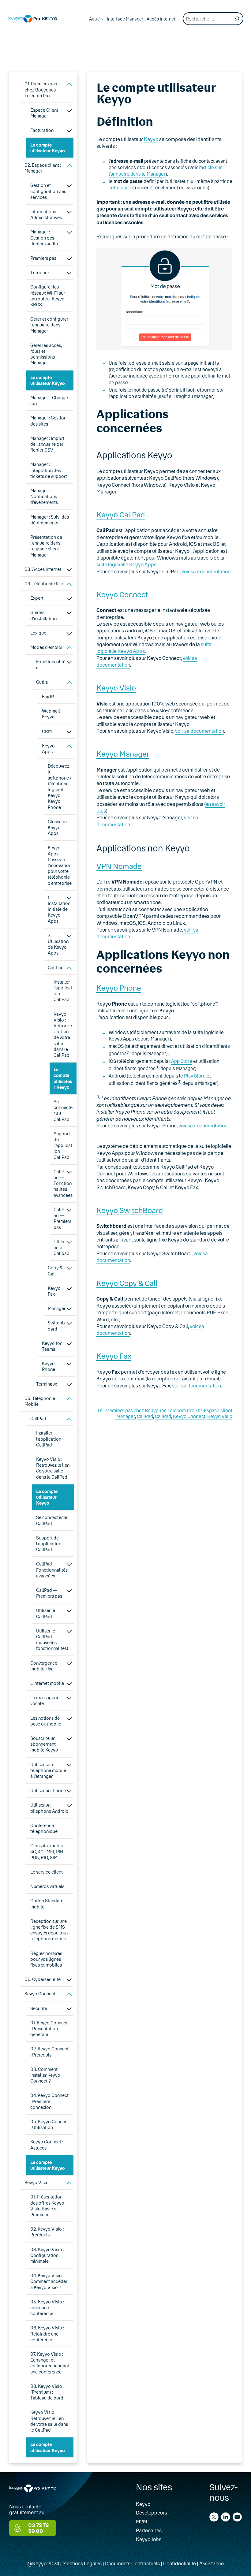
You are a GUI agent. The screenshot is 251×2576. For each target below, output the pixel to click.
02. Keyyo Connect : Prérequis (49, 2052)
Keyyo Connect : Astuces (47, 2145)
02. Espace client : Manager (43, 168)
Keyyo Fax (54, 1291)
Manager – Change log (49, 400)
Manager (57, 1308)
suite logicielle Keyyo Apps (126, 564)
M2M (142, 2521)
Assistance (212, 2563)
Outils (42, 682)
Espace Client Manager (44, 113)
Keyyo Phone (49, 1366)
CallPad (56, 968)
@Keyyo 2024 (43, 2563)
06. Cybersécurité (43, 1979)
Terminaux (47, 1384)
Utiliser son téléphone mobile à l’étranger (48, 1770)
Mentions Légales (82, 2563)
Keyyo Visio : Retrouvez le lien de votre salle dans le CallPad (63, 1035)
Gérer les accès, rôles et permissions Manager (46, 354)
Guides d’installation (43, 615)
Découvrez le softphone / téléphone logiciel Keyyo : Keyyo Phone (60, 786)
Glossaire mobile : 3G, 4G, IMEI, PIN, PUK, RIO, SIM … (48, 1851)
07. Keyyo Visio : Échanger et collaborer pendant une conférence (50, 2363)
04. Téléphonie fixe (44, 584)
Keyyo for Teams (52, 1346)
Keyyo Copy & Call (127, 1283)
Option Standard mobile (47, 1904)
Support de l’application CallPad (63, 1145)
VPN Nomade (119, 866)
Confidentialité (180, 2563)
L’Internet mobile (47, 1683)
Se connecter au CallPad (63, 1110)
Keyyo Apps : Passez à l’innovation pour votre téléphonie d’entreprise (60, 865)
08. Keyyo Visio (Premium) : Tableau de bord (47, 2392)
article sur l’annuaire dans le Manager (165, 171)
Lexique (38, 633)
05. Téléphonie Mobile (40, 1401)
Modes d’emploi (46, 647)
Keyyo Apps (48, 749)
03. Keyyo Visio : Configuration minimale (47, 2255)
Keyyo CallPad (121, 514)
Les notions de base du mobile (46, 1721)
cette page (120, 188)
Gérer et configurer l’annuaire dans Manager (49, 325)
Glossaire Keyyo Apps (57, 827)
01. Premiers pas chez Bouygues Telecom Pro (41, 89)
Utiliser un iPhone (48, 1791)
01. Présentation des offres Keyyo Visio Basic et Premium (47, 2206)
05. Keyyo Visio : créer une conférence (47, 2308)
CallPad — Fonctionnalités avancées (63, 1183)
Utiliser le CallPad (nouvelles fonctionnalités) (52, 1640)
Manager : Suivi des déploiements (50, 520)
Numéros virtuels (47, 1886)
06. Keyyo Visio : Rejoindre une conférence (47, 2334)
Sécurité (39, 2008)
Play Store (195, 1076)
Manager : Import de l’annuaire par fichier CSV (47, 444)
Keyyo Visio (37, 2182)
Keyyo (151, 139)
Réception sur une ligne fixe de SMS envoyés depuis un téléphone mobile (49, 1930)
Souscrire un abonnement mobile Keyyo (44, 1744)
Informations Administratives (46, 214)
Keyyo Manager (123, 754)
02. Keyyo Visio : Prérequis (47, 2232)
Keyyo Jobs (149, 2539)
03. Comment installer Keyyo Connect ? (45, 2075)
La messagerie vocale (45, 1700)
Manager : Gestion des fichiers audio (44, 238)
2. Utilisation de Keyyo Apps (58, 944)
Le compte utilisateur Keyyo (48, 148)
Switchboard (56, 1326)
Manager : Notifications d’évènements (44, 496)
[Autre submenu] (102, 19)
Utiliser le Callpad (62, 1247)
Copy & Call (55, 1271)
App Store (182, 1061)
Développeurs (152, 2513)
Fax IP (48, 696)
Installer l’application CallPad (63, 991)
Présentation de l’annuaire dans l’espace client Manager (46, 546)
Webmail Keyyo (51, 714)
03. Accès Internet (43, 569)
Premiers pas (43, 258)
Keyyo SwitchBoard (130, 1210)
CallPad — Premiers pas (62, 1218)
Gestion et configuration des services (48, 191)
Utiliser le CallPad (46, 1613)
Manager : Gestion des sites (48, 421)
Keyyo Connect (40, 1994)
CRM (47, 731)
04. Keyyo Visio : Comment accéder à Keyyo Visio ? (49, 2281)
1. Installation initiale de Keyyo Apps (59, 909)
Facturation (42, 130)
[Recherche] (237, 19)
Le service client (47, 1872)
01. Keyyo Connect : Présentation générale (49, 2029)
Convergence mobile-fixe (44, 1666)
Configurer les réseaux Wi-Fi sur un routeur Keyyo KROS (48, 296)
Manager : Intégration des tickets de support (49, 470)
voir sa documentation (206, 571)
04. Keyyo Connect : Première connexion (49, 2101)
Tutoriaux (40, 272)
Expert (37, 598)
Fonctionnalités (51, 664)
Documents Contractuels (132, 2563)
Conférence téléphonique (44, 1828)
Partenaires (149, 2530)
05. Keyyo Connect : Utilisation (50, 2124)
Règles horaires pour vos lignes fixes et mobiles (46, 1959)
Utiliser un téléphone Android (49, 1808)
